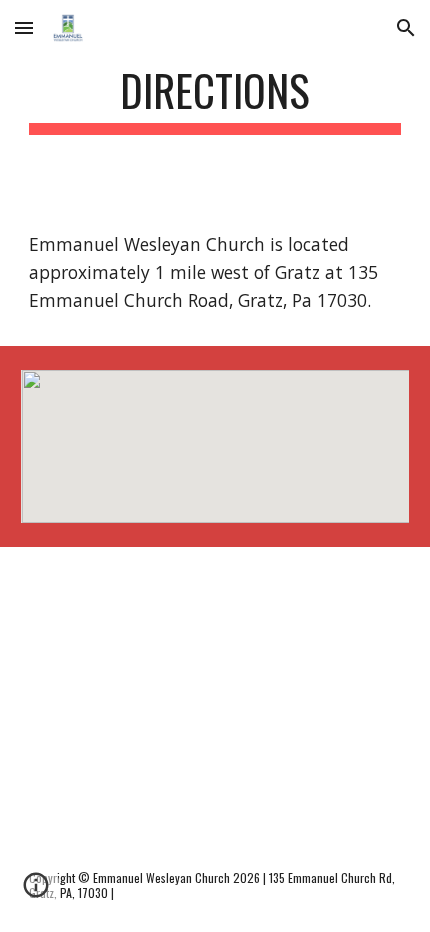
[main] (215, 99)
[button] (24, 27)
